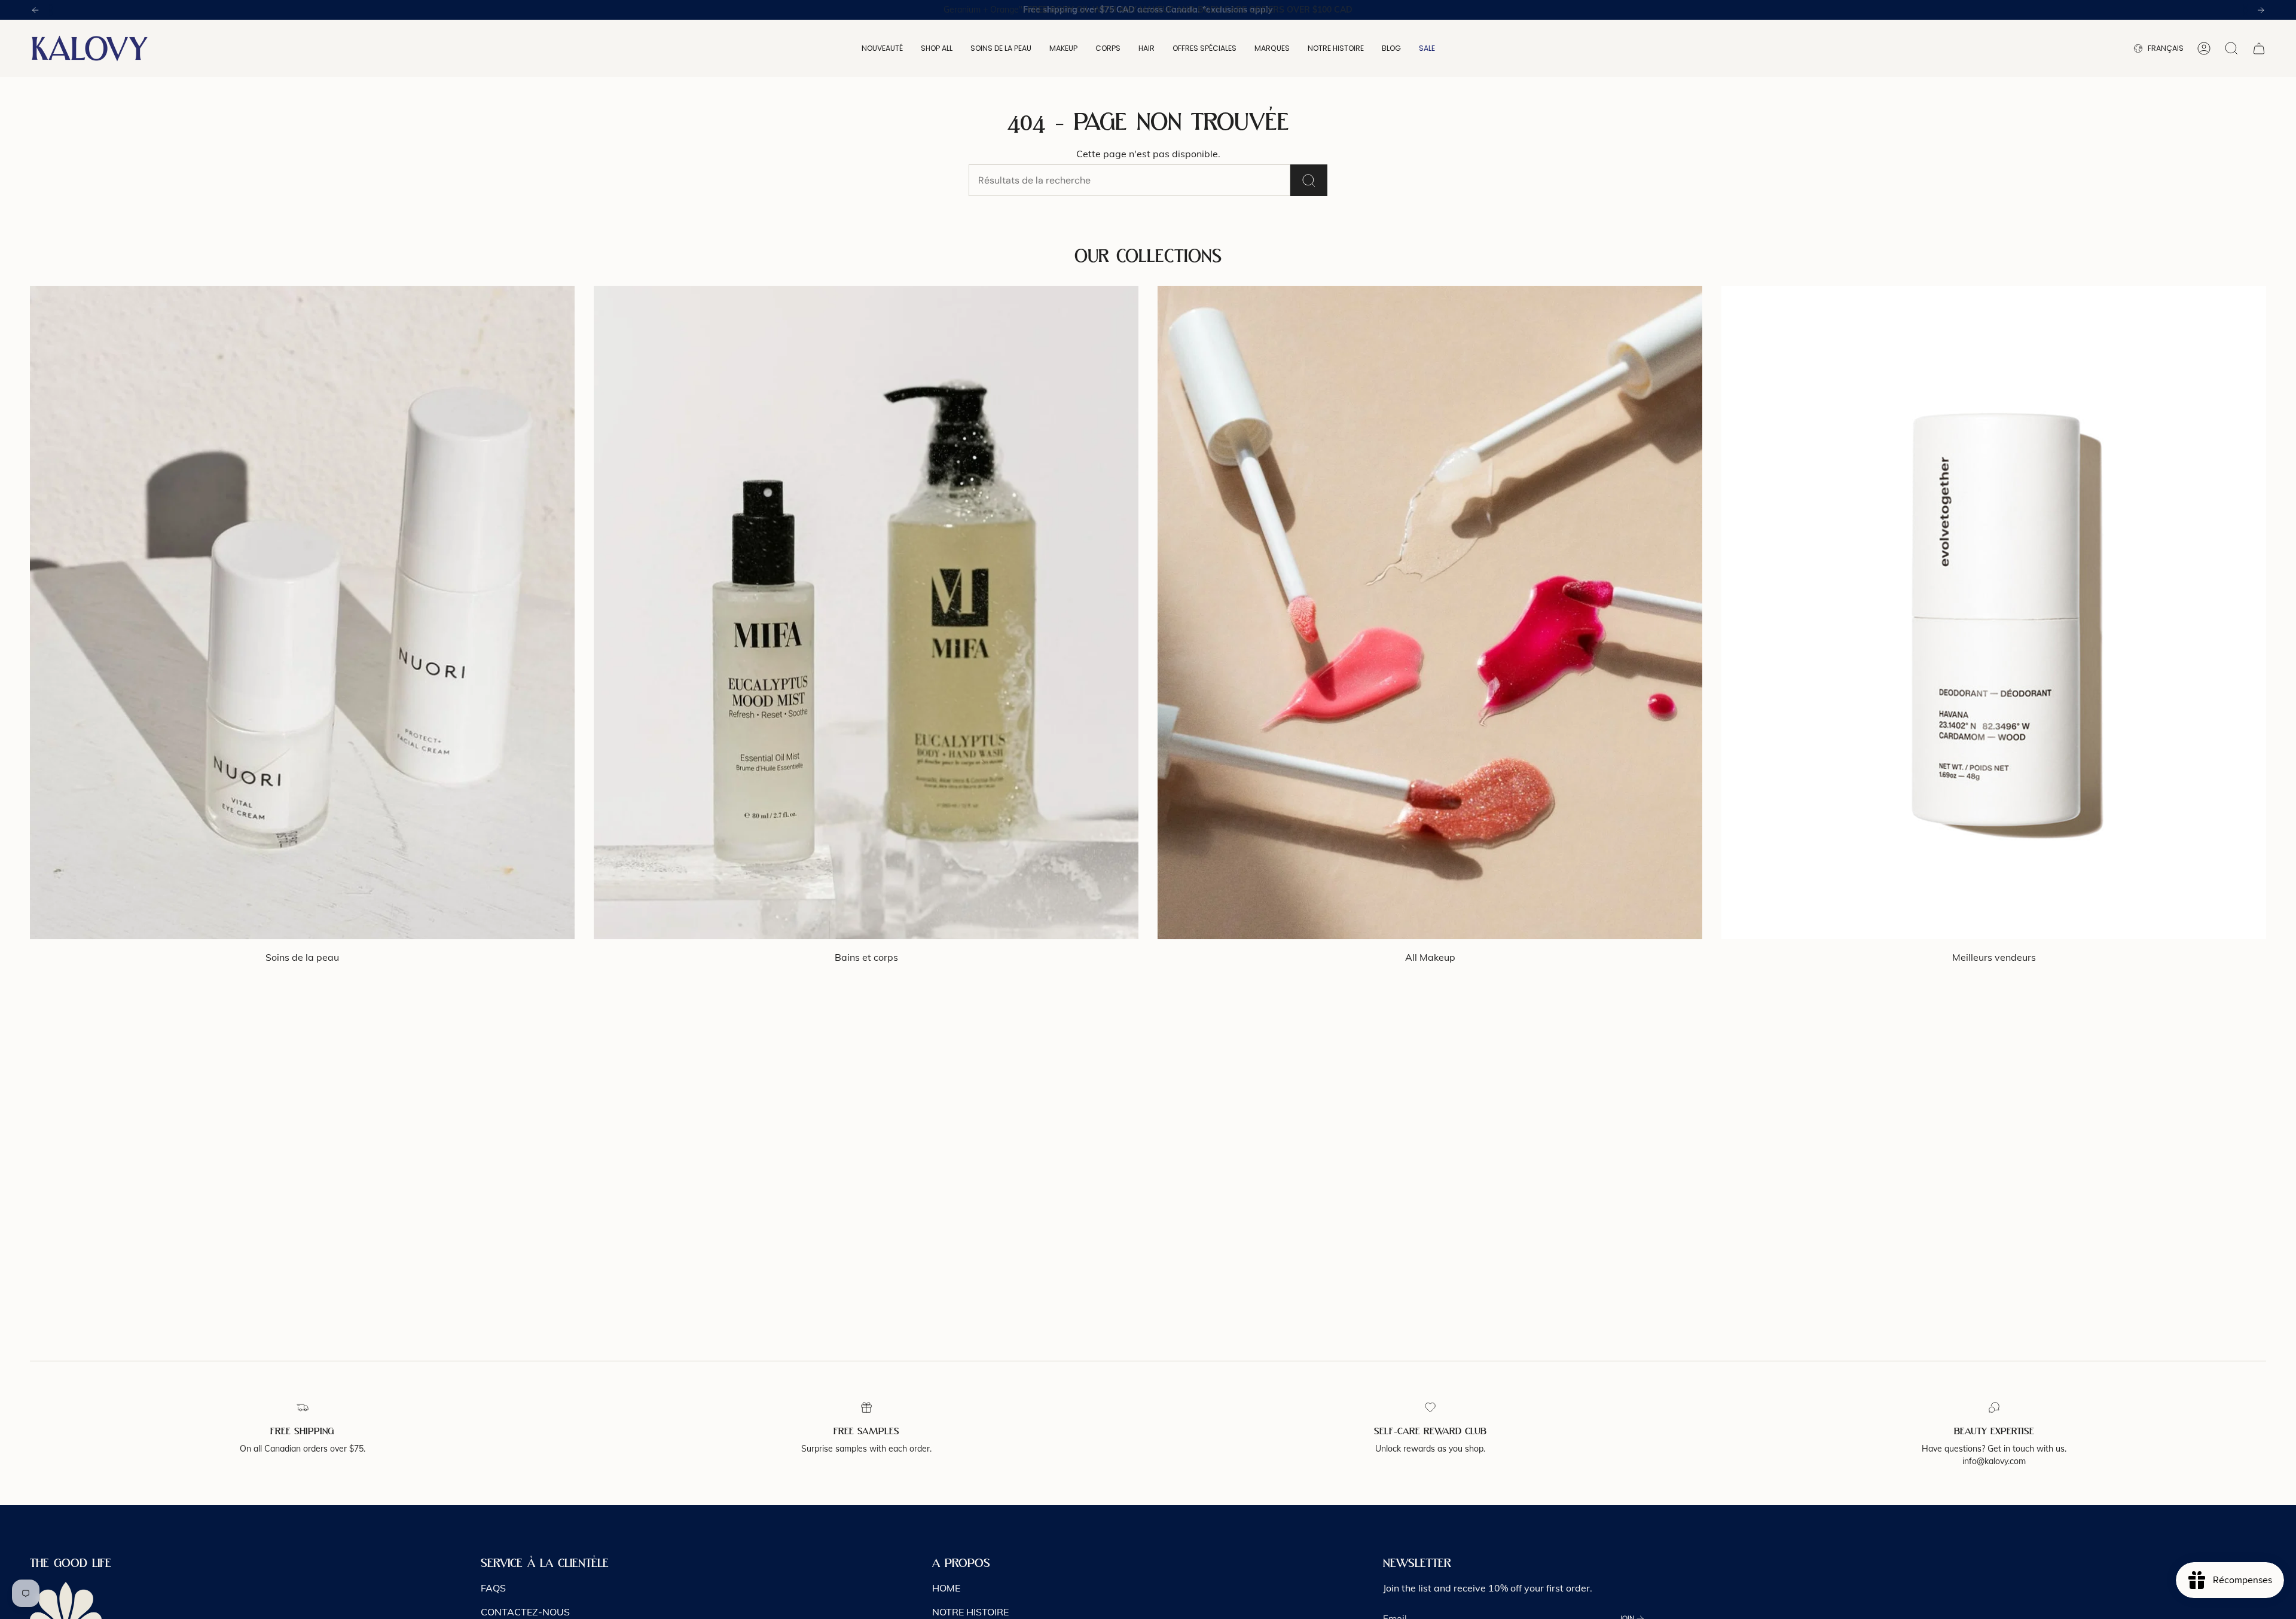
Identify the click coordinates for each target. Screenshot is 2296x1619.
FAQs (493, 1588)
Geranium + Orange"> (1148, 10)
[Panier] (2259, 48)
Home (946, 1588)
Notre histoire (970, 1612)
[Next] (2261, 10)
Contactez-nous (525, 1612)
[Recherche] (1309, 180)
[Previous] (35, 10)
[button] (882, 48)
